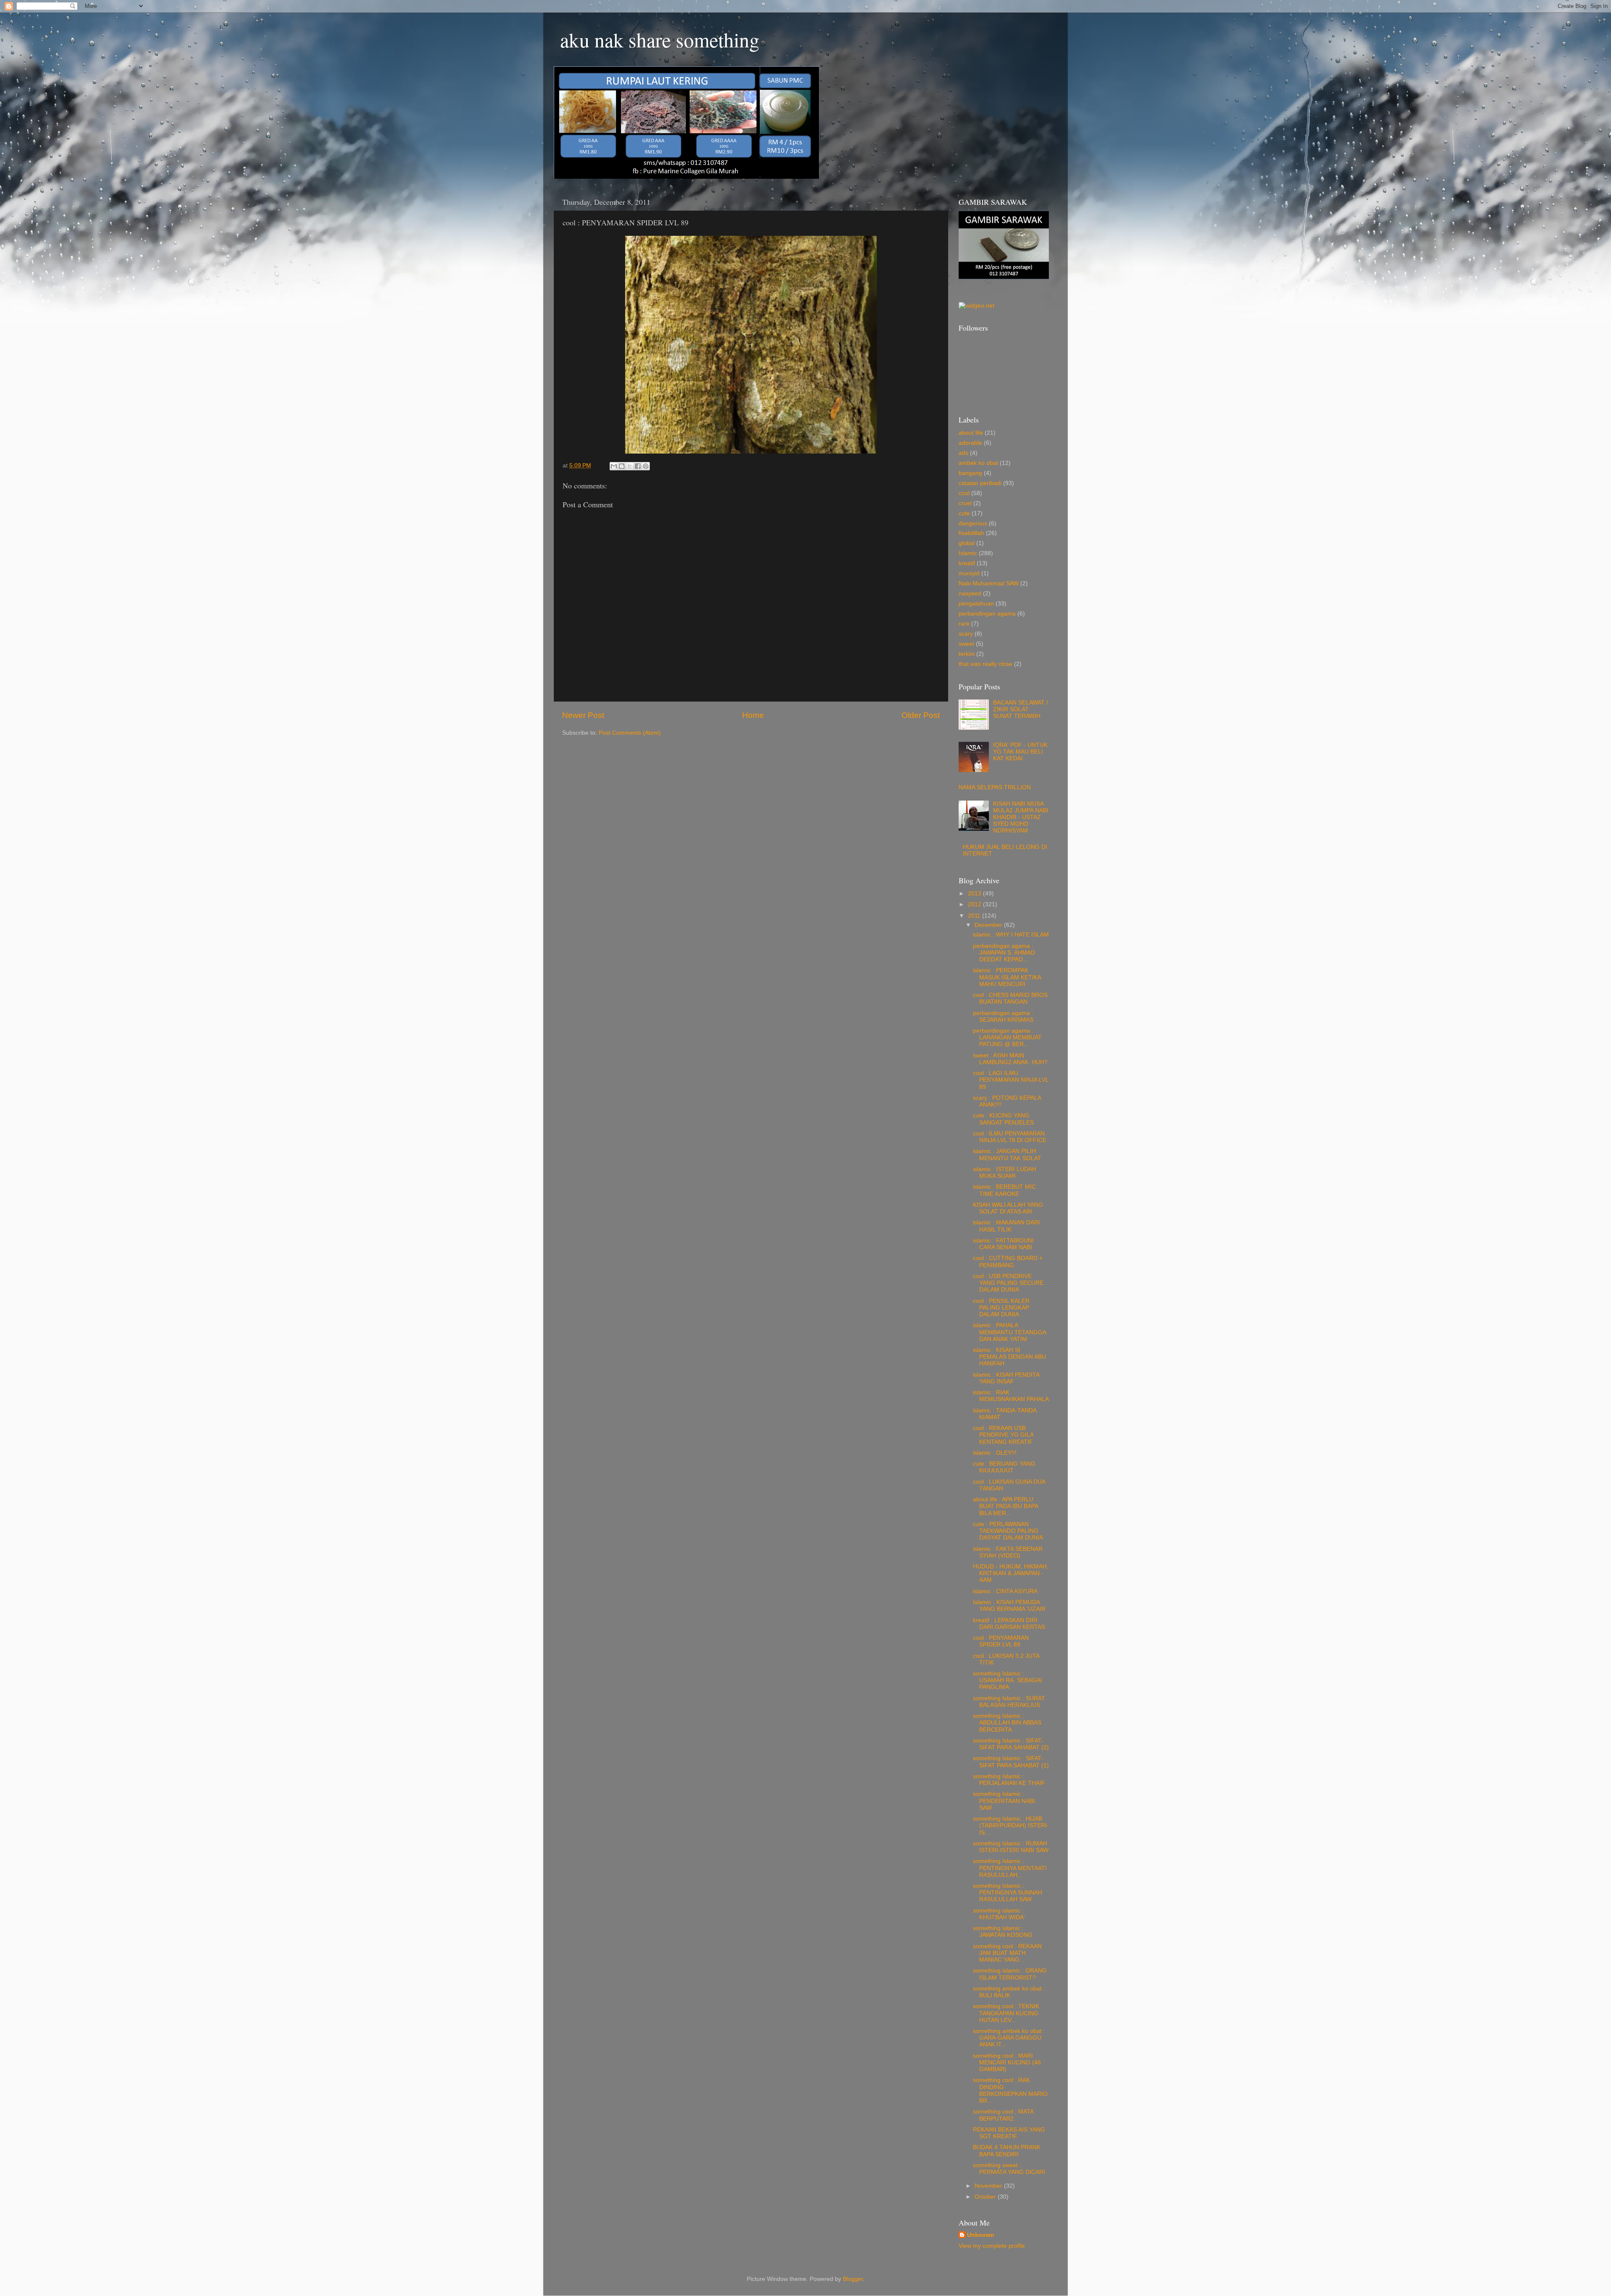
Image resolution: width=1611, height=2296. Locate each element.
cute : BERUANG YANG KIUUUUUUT (1004, 1467)
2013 (975, 894)
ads (963, 453)
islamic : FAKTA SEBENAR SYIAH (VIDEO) (1008, 1552)
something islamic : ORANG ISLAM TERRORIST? (1010, 1974)
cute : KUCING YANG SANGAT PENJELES (1003, 1119)
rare (964, 624)
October (986, 2197)
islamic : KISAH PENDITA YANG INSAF (1006, 1378)
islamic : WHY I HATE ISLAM (1011, 935)
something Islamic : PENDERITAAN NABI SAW (1004, 1801)
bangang (970, 473)
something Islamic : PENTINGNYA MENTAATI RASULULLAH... (1010, 1868)
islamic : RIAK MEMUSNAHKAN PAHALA (1011, 1396)
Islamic (968, 553)
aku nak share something (660, 39)
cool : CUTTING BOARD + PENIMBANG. (1008, 1261)
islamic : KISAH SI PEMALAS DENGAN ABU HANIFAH (1009, 1357)
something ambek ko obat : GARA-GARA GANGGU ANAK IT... (1009, 2038)
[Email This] (614, 466)
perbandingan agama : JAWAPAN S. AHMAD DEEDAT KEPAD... (1004, 953)
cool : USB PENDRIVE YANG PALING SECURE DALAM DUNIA (1008, 1283)
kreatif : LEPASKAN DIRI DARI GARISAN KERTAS (1009, 1624)
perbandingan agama (987, 614)
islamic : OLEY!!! (995, 1453)
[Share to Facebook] (638, 466)
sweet (966, 644)
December (989, 925)
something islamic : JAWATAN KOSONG (1003, 1932)
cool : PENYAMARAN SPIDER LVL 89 (1001, 1641)
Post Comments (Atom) (630, 733)
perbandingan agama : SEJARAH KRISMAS (1003, 1016)
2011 (975, 916)
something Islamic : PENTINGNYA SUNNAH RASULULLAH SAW (1008, 1893)
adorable (970, 443)
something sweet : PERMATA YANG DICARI (1009, 2169)
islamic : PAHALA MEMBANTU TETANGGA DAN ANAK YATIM (1009, 1332)
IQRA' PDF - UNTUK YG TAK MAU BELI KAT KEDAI (1020, 752)
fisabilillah (971, 533)
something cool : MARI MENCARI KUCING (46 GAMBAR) (1007, 2062)
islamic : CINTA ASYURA (1005, 1591)
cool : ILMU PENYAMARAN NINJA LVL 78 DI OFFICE (1010, 1137)
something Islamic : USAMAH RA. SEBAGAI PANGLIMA (1008, 1680)
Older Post (921, 715)
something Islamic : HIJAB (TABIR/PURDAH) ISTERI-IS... (1011, 1825)
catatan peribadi (980, 483)
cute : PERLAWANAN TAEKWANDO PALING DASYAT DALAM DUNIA (1008, 1531)
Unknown (981, 2235)
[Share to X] (630, 466)
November (989, 2186)
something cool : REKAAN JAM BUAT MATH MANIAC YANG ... (1007, 1953)
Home (753, 715)
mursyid (969, 573)
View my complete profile (992, 2246)
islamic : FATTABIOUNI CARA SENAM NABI (1003, 1244)
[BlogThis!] (622, 466)
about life (971, 433)
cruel (965, 503)
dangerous (973, 523)
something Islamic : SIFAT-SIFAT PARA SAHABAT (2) (1011, 1744)
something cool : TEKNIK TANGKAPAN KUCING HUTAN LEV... (1006, 2013)
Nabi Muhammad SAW (989, 583)
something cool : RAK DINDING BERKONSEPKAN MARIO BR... (1010, 2090)
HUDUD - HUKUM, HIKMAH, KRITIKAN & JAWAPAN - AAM (1011, 1573)
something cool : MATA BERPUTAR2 (1003, 2115)
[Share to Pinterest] (646, 466)
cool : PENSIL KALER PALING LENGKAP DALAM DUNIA (1001, 1308)
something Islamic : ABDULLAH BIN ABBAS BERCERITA (1007, 1723)
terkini (967, 654)
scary (966, 634)
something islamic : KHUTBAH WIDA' (999, 1914)
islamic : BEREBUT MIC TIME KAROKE (1004, 1190)
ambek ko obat (978, 463)
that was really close (985, 664)
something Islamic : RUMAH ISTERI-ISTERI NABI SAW (1011, 1847)
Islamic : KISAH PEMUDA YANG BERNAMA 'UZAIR (1009, 1606)
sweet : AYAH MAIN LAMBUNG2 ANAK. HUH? (1010, 1059)
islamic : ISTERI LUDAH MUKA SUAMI (1005, 1173)
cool (964, 493)
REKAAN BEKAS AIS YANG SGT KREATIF (1009, 2133)
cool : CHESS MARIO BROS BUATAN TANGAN (1010, 998)
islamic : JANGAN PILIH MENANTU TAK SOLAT (1007, 1155)
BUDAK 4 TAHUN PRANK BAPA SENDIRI (1007, 2151)
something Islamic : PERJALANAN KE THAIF (1009, 1780)
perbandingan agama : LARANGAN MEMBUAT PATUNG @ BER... (1007, 1037)
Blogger (853, 2279)
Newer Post (583, 715)
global (967, 543)
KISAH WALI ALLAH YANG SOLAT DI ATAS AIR (1008, 1208)
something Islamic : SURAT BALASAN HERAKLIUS (1009, 1702)
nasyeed (970, 594)
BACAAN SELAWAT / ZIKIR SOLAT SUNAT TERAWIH (1021, 709)
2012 (975, 904)
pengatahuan (976, 604)
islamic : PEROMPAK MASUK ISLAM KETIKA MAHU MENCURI (1007, 977)
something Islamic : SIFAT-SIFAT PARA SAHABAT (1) (1011, 1762)
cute (964, 513)
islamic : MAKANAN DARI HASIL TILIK (1006, 1226)
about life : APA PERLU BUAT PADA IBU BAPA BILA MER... (1005, 1506)
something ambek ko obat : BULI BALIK (1009, 1992)
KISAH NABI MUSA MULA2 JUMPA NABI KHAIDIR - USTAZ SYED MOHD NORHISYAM (1021, 817)
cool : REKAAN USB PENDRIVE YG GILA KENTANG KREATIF (1003, 1435)
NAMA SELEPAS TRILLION (995, 787)
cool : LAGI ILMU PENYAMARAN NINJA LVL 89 (1011, 1080)
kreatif (967, 563)
